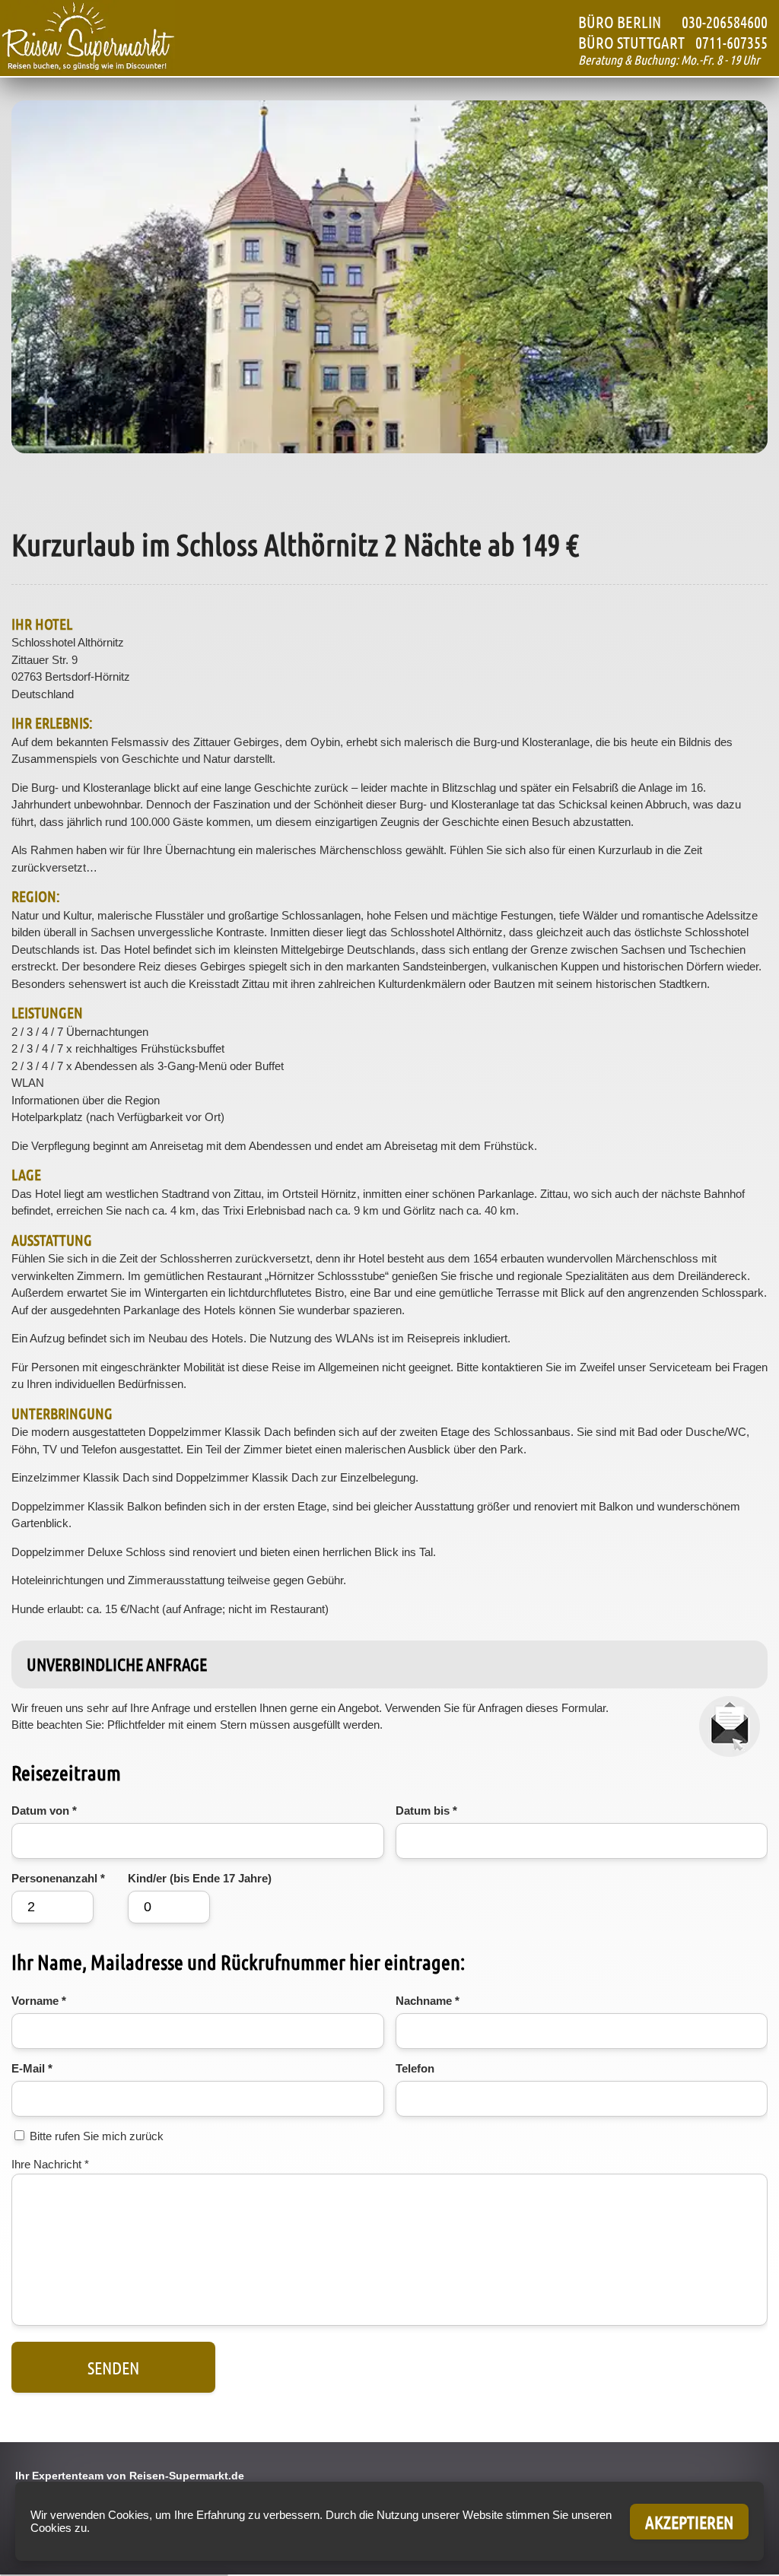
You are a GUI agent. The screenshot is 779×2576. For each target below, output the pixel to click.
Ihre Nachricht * (50, 2164)
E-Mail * (32, 2068)
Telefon (415, 2068)
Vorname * (39, 2001)
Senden (113, 2367)
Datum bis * (426, 1811)
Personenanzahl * (58, 1878)
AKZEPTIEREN (689, 2522)
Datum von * (44, 1811)
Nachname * (428, 2001)
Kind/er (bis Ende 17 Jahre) (200, 1878)
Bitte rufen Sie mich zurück (97, 2136)
